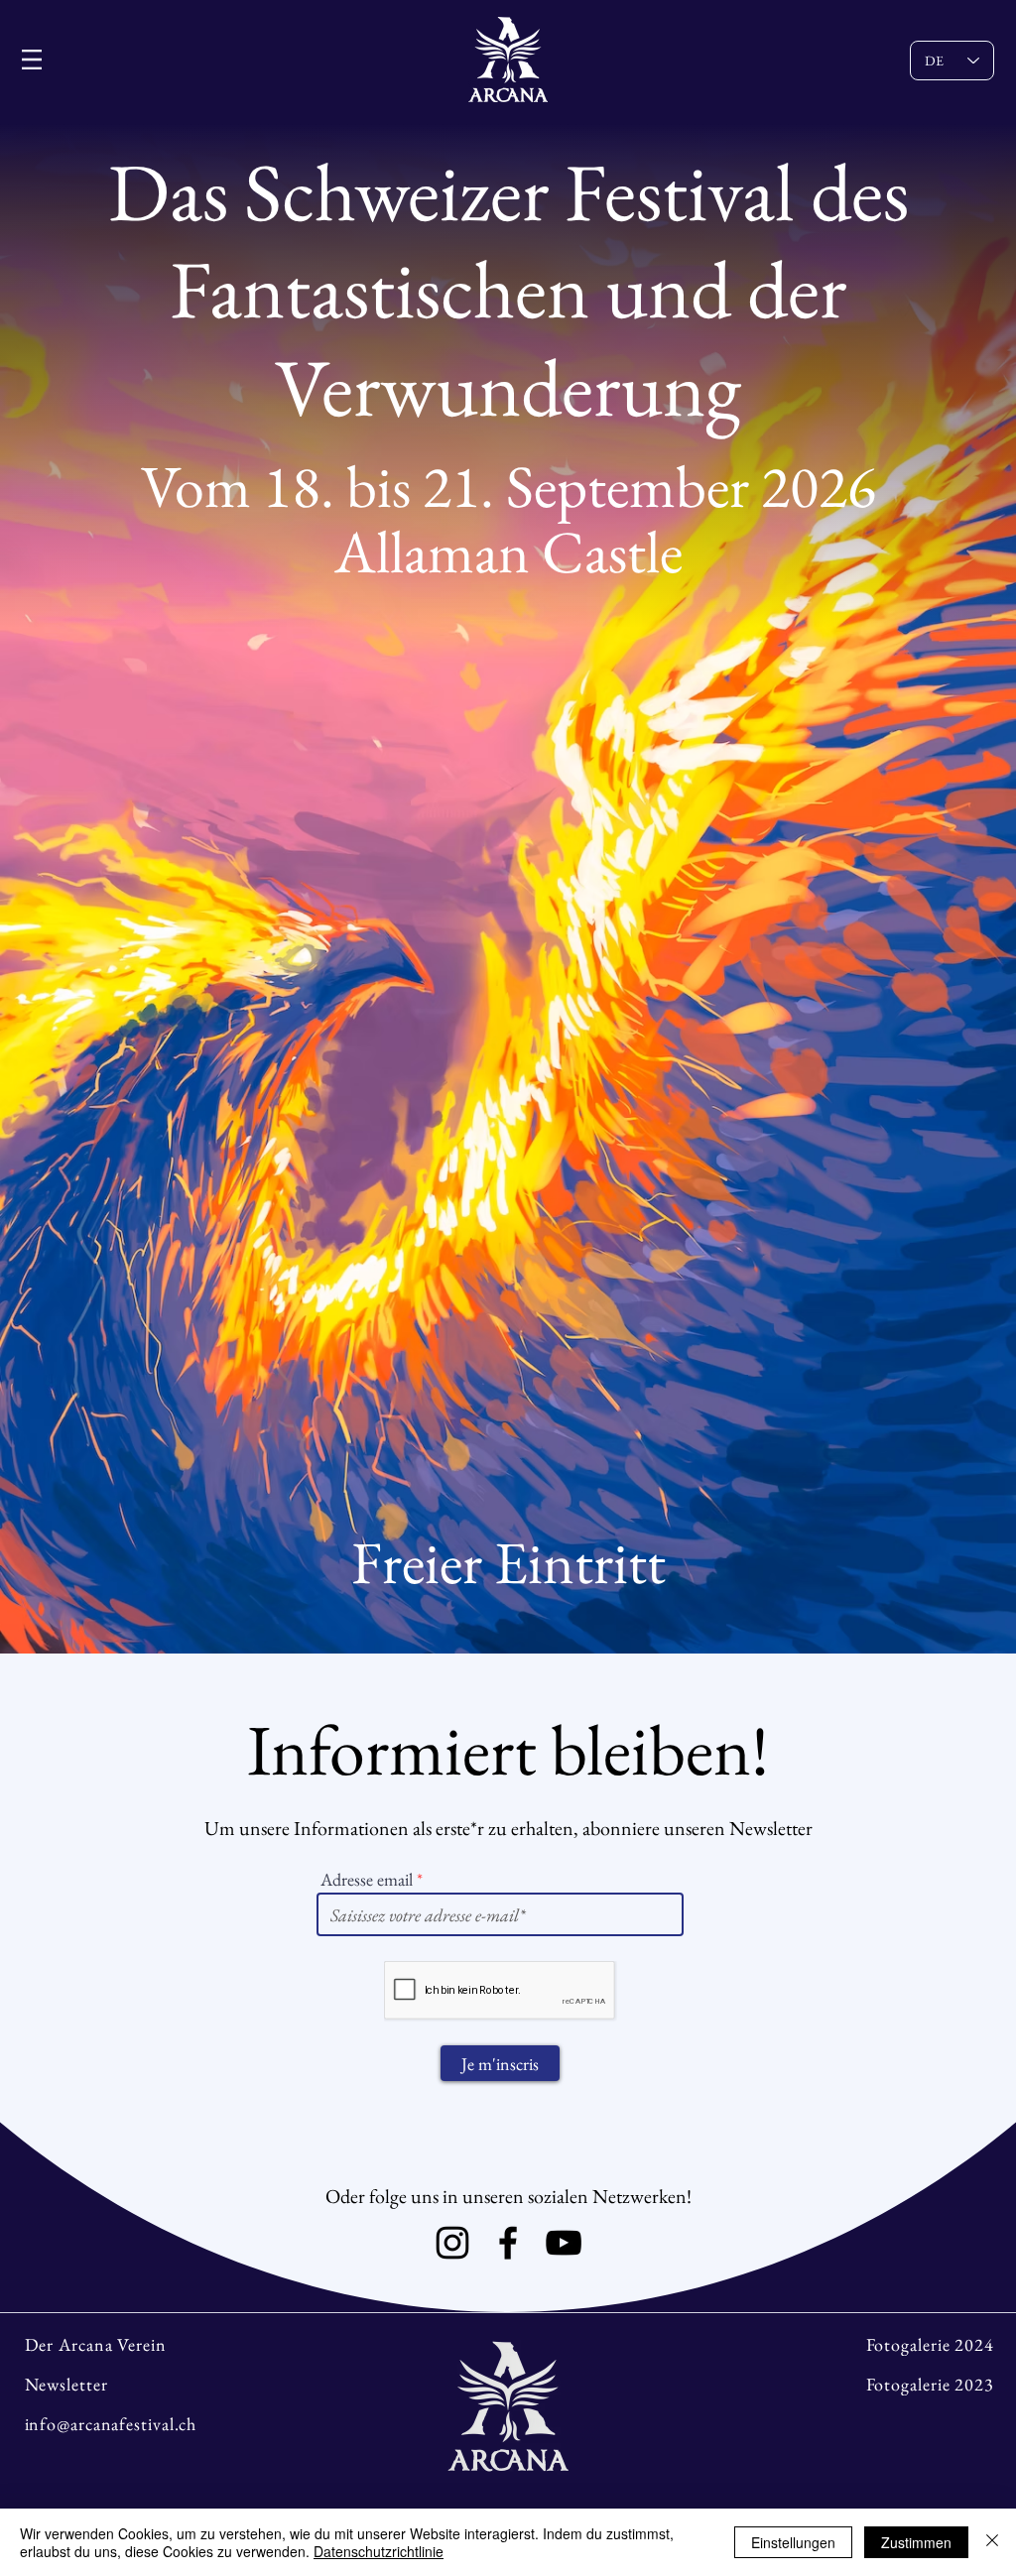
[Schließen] (992, 2542)
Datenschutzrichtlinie (379, 2551)
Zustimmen (916, 2542)
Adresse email (367, 1880)
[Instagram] (452, 2243)
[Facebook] (508, 2243)
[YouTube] (564, 2243)
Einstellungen (793, 2542)
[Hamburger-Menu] (32, 60)
